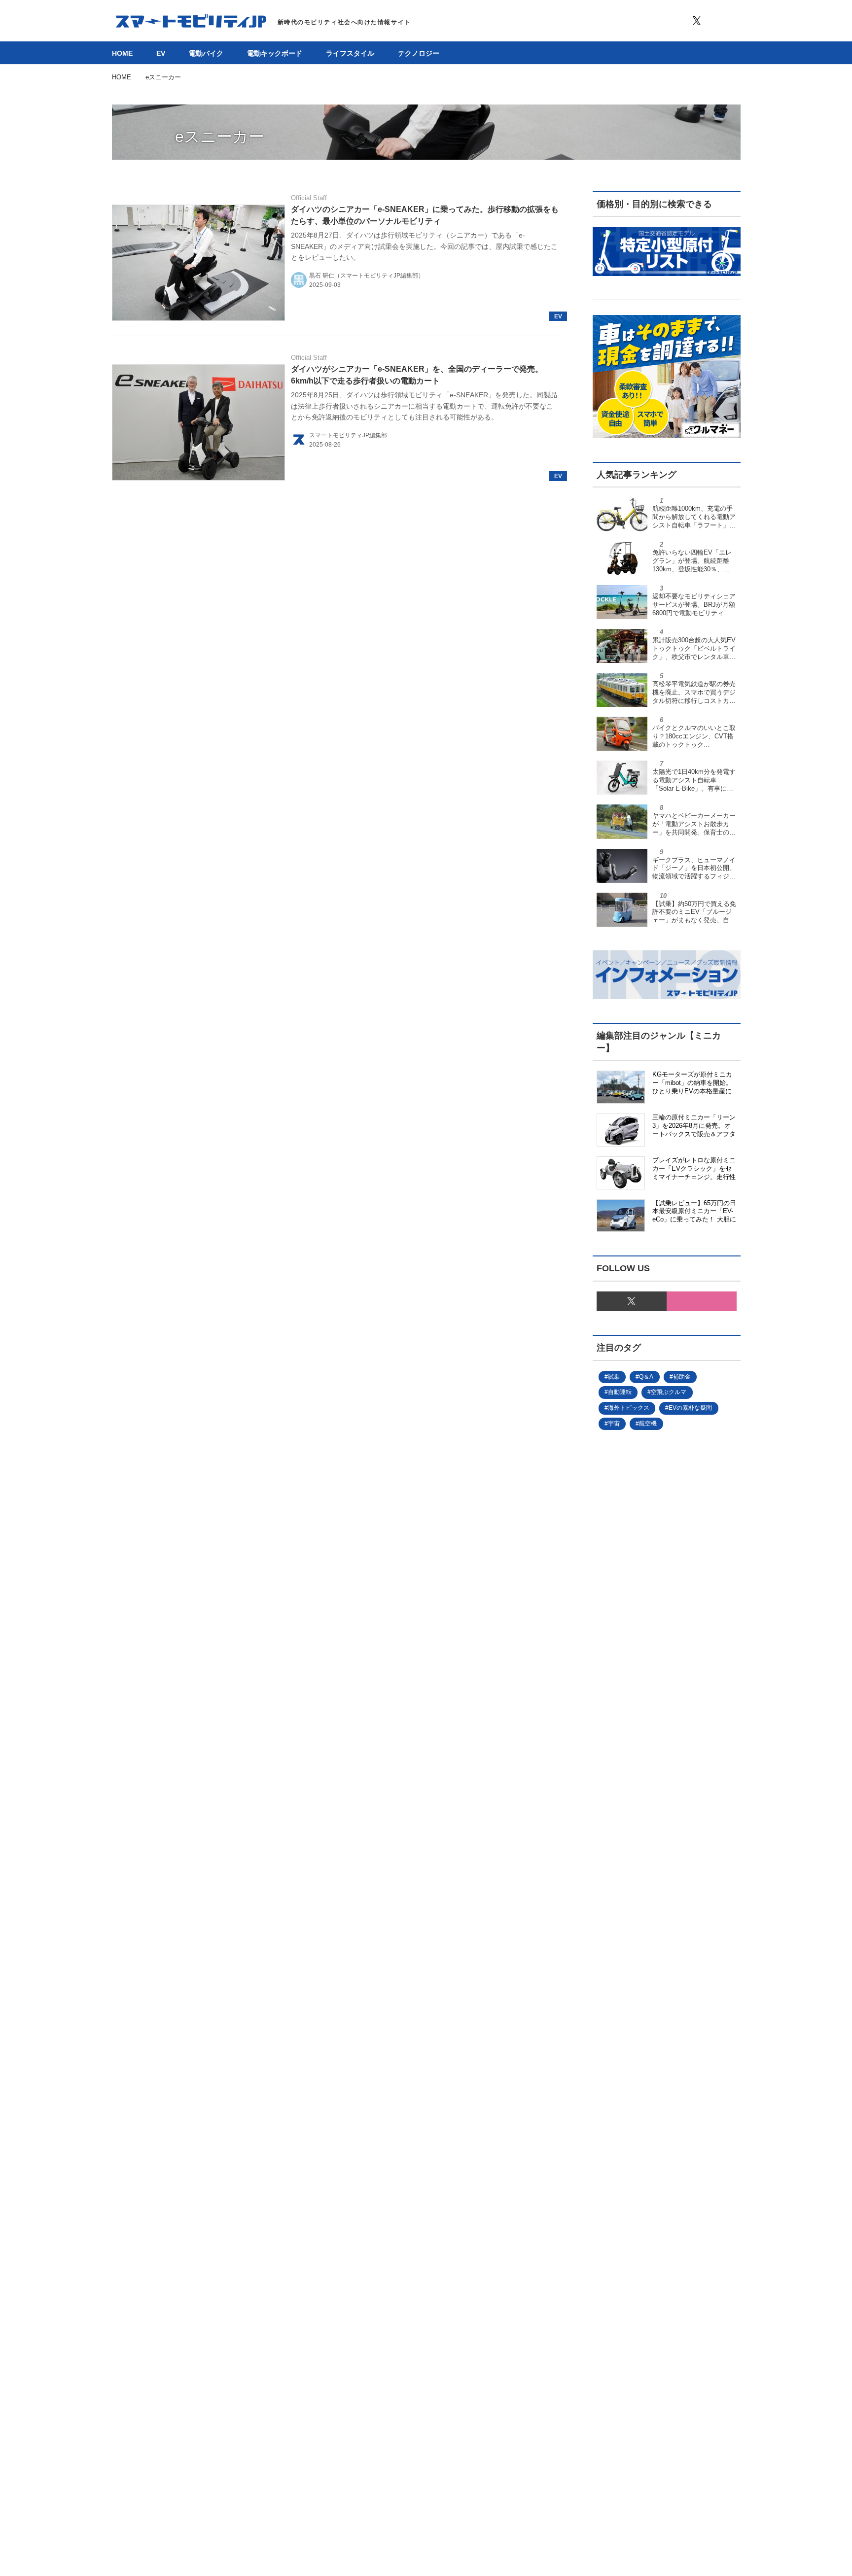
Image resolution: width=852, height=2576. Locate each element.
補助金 (682, 1377)
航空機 (648, 1424)
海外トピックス (629, 1408)
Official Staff (309, 198)
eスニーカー (220, 137)
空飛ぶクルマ (669, 1392)
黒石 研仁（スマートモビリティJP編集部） (367, 276)
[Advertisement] (667, 1821)
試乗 (614, 1377)
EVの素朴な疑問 (690, 1408)
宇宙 (614, 1424)
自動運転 (620, 1392)
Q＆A (646, 1377)
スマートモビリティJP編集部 (348, 435)
